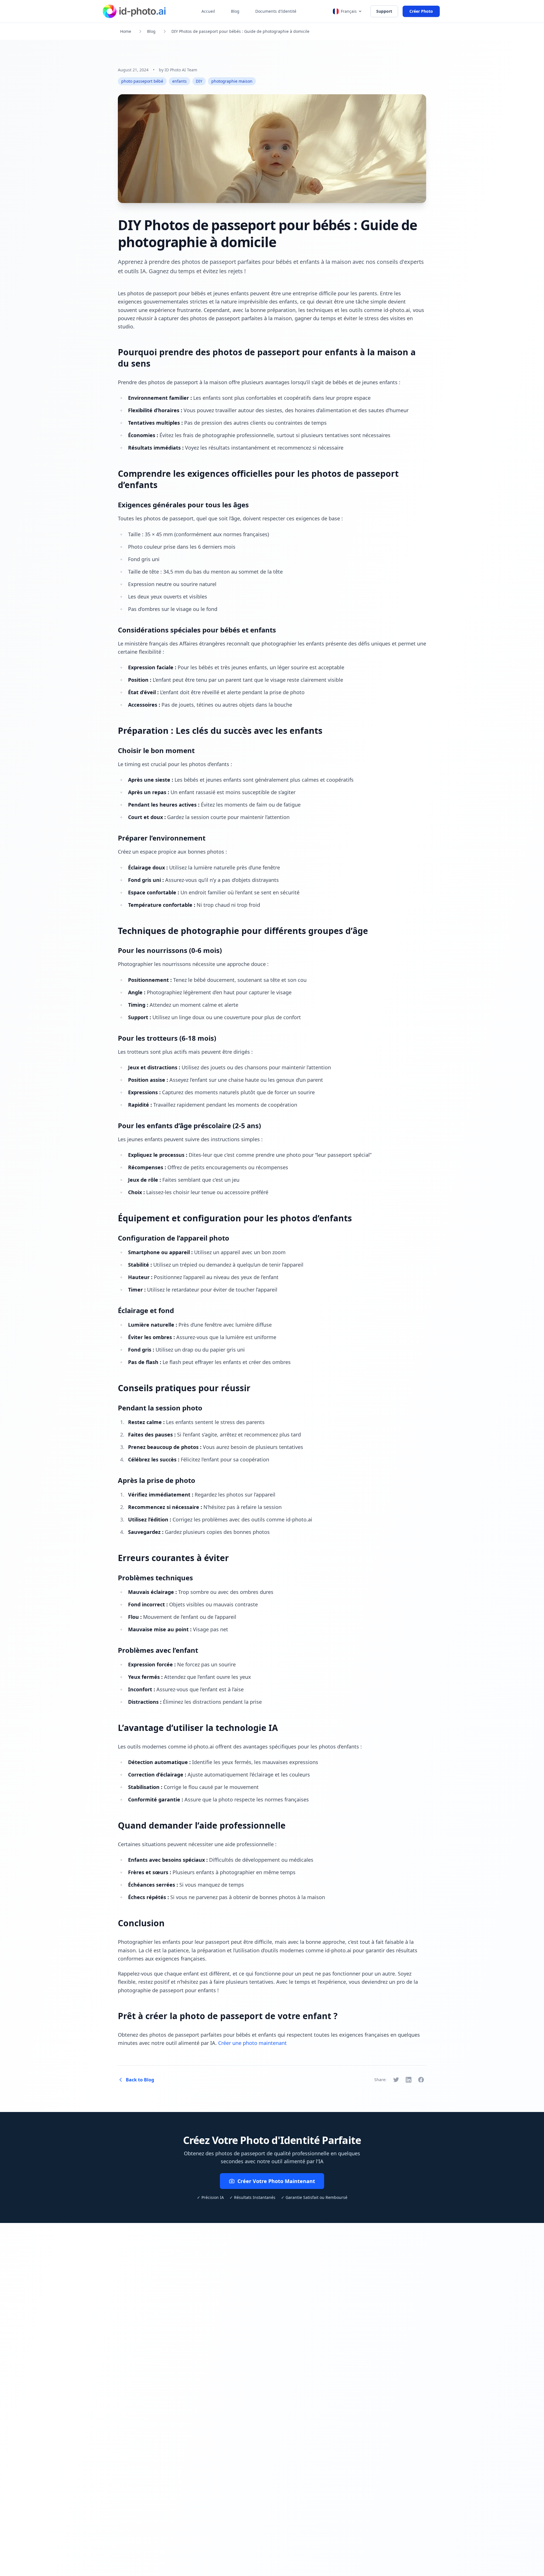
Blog (235, 11)
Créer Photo (421, 11)
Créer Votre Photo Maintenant (276, 2181)
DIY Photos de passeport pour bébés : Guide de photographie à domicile (240, 31)
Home (126, 31)
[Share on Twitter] (396, 2080)
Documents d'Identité (276, 11)
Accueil (208, 11)
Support (384, 11)
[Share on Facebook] (421, 2080)
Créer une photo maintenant (252, 2043)
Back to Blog (140, 2080)
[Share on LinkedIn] (409, 2080)
